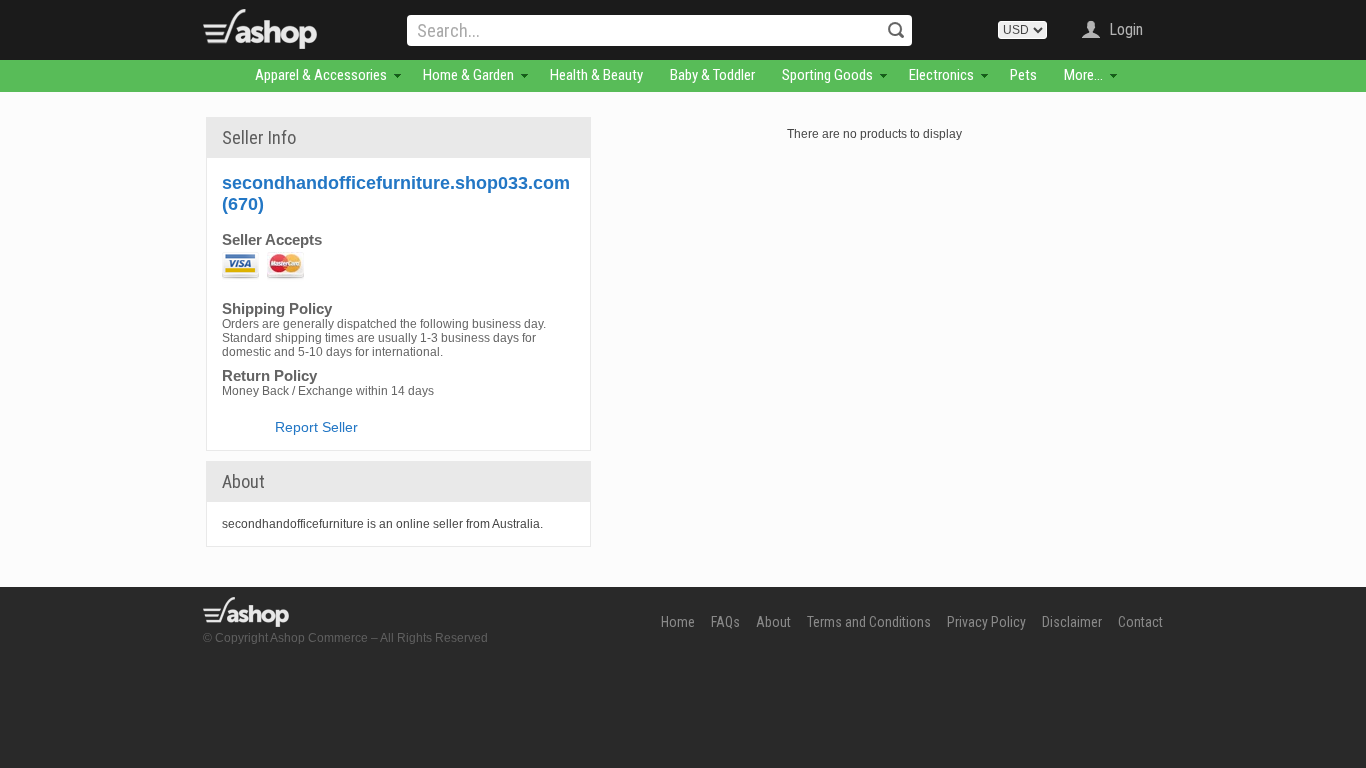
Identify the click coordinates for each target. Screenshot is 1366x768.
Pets (1023, 75)
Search (896, 30)
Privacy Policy (986, 622)
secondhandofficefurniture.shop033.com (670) (396, 193)
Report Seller (316, 427)
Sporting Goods (827, 75)
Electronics (941, 75)
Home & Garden (468, 75)
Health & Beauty (596, 75)
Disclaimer (1072, 622)
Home (678, 622)
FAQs (725, 622)
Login (1126, 29)
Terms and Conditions (869, 622)
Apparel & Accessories (321, 75)
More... (1083, 75)
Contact (1140, 622)
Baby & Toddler (712, 75)
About (773, 622)
